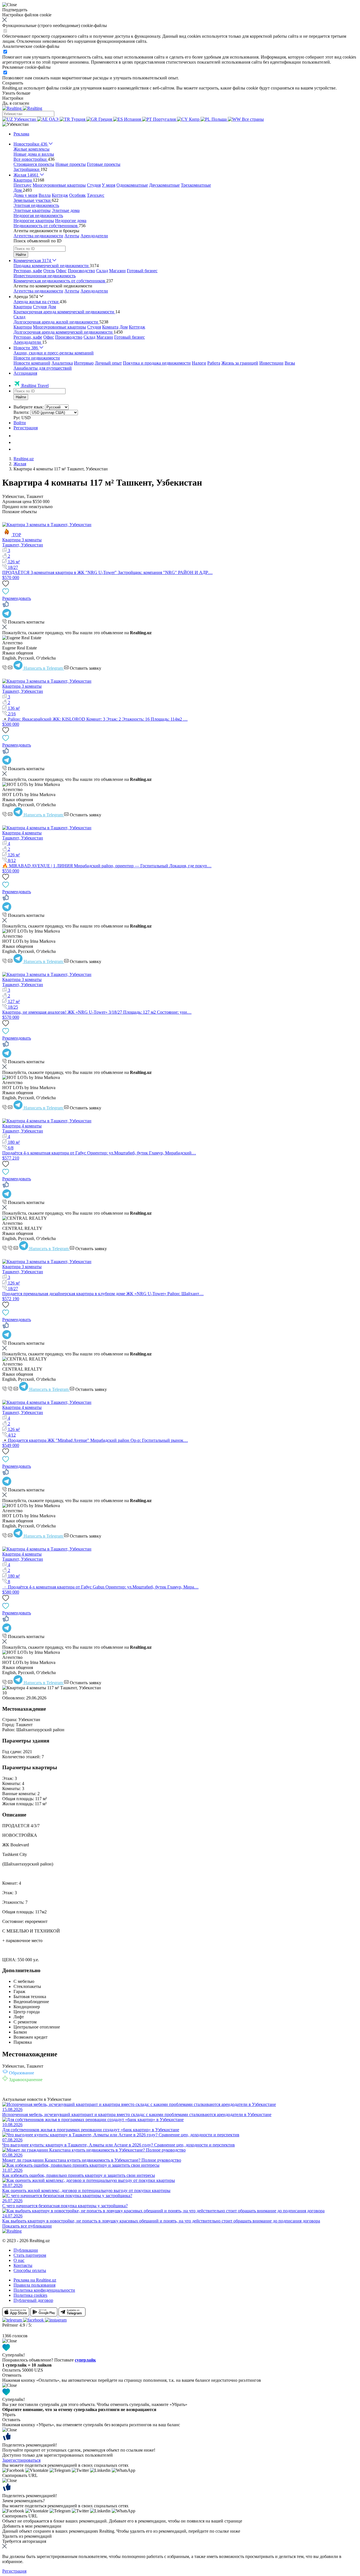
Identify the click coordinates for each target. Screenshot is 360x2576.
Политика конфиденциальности (44, 2290)
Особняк (77, 195)
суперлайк (85, 2360)
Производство (81, 271)
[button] (15, 124)
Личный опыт (108, 363)
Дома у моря (25, 195)
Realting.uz (24, 459)
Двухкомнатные (164, 185)
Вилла (45, 195)
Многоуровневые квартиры (59, 185)
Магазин (117, 271)
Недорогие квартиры (34, 221)
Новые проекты (71, 164)
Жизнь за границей (240, 363)
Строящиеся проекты (34, 164)
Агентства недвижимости (38, 236)
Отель (49, 271)
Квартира (23, 307)
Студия (94, 185)
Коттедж (60, 195)
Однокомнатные (132, 185)
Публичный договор (33, 2300)
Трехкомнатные (196, 185)
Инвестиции (271, 363)
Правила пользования (34, 2285)
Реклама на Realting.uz (35, 2280)
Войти (20, 423)
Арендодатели (94, 236)
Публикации (26, 2250)
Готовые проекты (104, 164)
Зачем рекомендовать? (23, 2501)
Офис (61, 271)
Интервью (84, 363)
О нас (19, 2260)
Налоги (199, 363)
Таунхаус (96, 195)
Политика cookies (30, 2295)
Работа (214, 363)
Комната (110, 327)
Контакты (23, 2265)
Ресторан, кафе (28, 271)
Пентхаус (22, 185)
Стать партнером (30, 2255)
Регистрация (26, 428)
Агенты (72, 236)
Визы (290, 363)
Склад (102, 271)
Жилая (20, 464)
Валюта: (21, 412)
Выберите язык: (29, 407)
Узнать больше (16, 93)
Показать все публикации (27, 2226)
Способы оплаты (30, 2270)
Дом (52, 307)
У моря (109, 185)
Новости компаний (32, 363)
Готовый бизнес (142, 271)
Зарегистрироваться (21, 2460)
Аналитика (62, 363)
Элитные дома (66, 210)
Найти (21, 255)
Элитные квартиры (32, 210)
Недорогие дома (71, 221)
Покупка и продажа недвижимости (157, 363)
